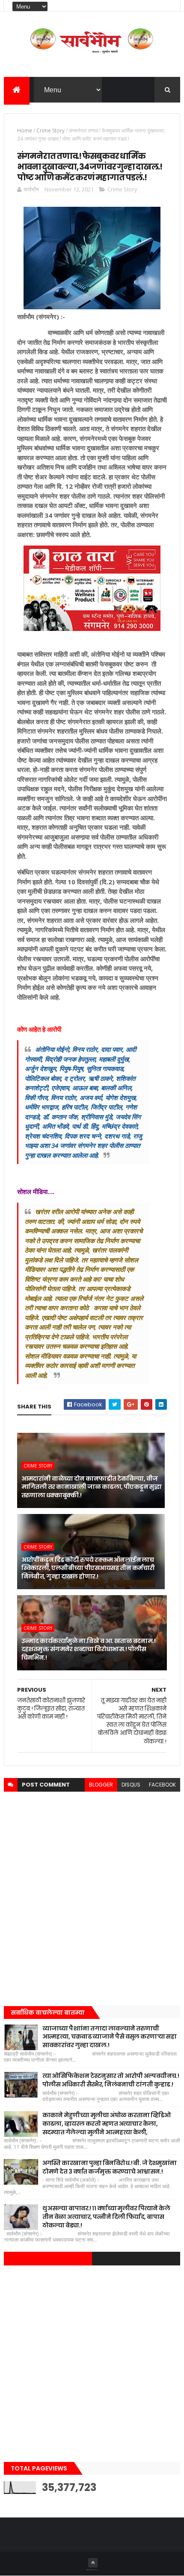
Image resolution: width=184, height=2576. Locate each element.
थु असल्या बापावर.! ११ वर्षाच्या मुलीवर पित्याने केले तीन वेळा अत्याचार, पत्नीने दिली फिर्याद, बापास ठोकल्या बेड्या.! (106, 2217)
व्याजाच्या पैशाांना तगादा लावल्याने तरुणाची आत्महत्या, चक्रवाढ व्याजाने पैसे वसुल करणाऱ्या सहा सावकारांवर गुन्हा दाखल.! (110, 2037)
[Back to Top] (93, 2563)
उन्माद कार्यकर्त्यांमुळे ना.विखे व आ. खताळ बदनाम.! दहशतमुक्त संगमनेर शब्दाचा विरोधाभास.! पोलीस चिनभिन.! (89, 1649)
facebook (162, 1785)
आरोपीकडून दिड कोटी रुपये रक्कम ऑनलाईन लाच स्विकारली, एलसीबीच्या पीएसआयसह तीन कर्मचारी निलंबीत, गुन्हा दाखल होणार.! (88, 1568)
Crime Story (50, 131)
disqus (131, 1785)
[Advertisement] (92, 1896)
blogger (101, 1785)
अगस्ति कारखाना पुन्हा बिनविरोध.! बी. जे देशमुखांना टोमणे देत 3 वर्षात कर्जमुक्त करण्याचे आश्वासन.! (110, 2167)
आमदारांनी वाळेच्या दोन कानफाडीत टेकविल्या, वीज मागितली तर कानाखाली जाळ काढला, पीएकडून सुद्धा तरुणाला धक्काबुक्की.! (92, 1487)
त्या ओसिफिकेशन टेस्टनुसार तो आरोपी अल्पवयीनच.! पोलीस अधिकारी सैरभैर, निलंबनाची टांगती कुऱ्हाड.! (111, 2080)
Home (25, 131)
